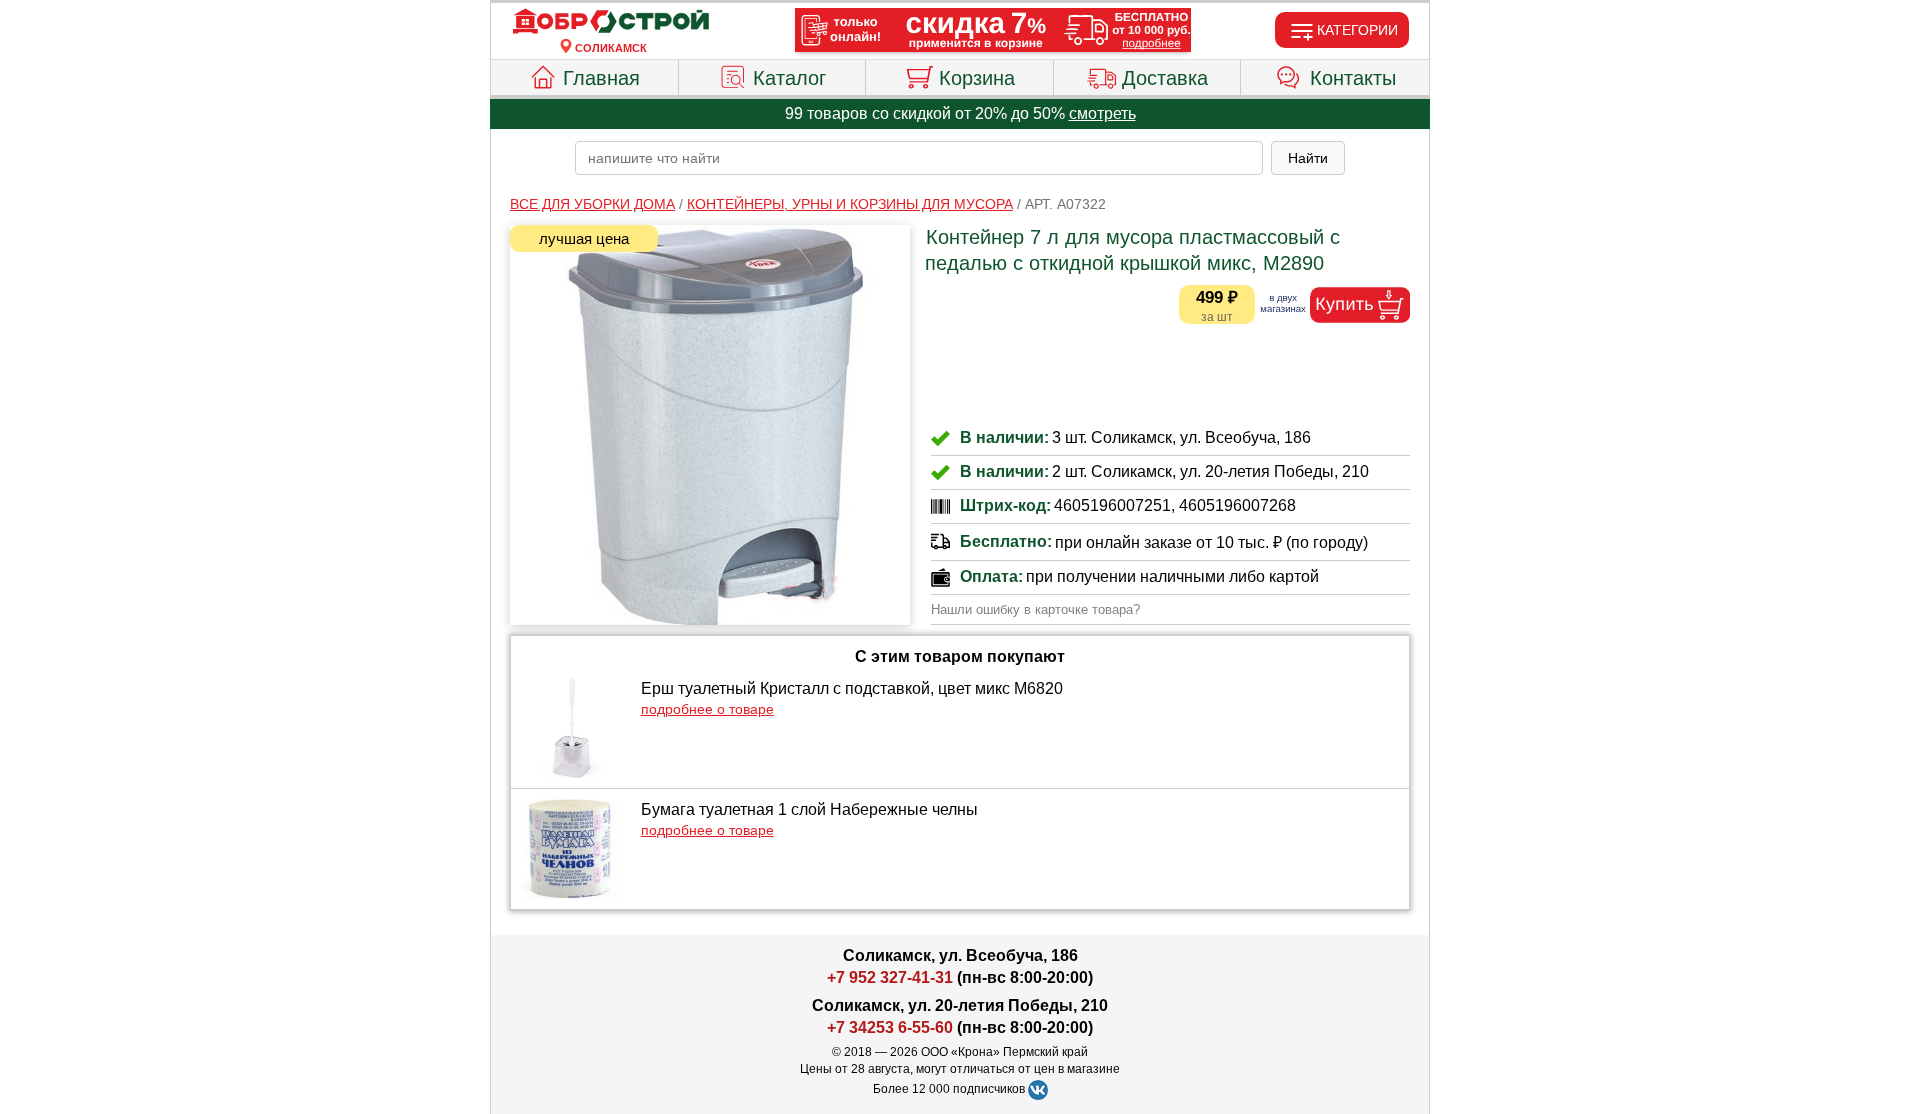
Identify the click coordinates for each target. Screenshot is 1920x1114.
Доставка (1165, 78)
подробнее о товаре (707, 709)
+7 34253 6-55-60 (890, 1027)
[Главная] (611, 22)
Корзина (977, 78)
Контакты (1353, 78)
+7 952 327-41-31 (890, 977)
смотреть (1102, 113)
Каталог (789, 78)
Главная (601, 78)
